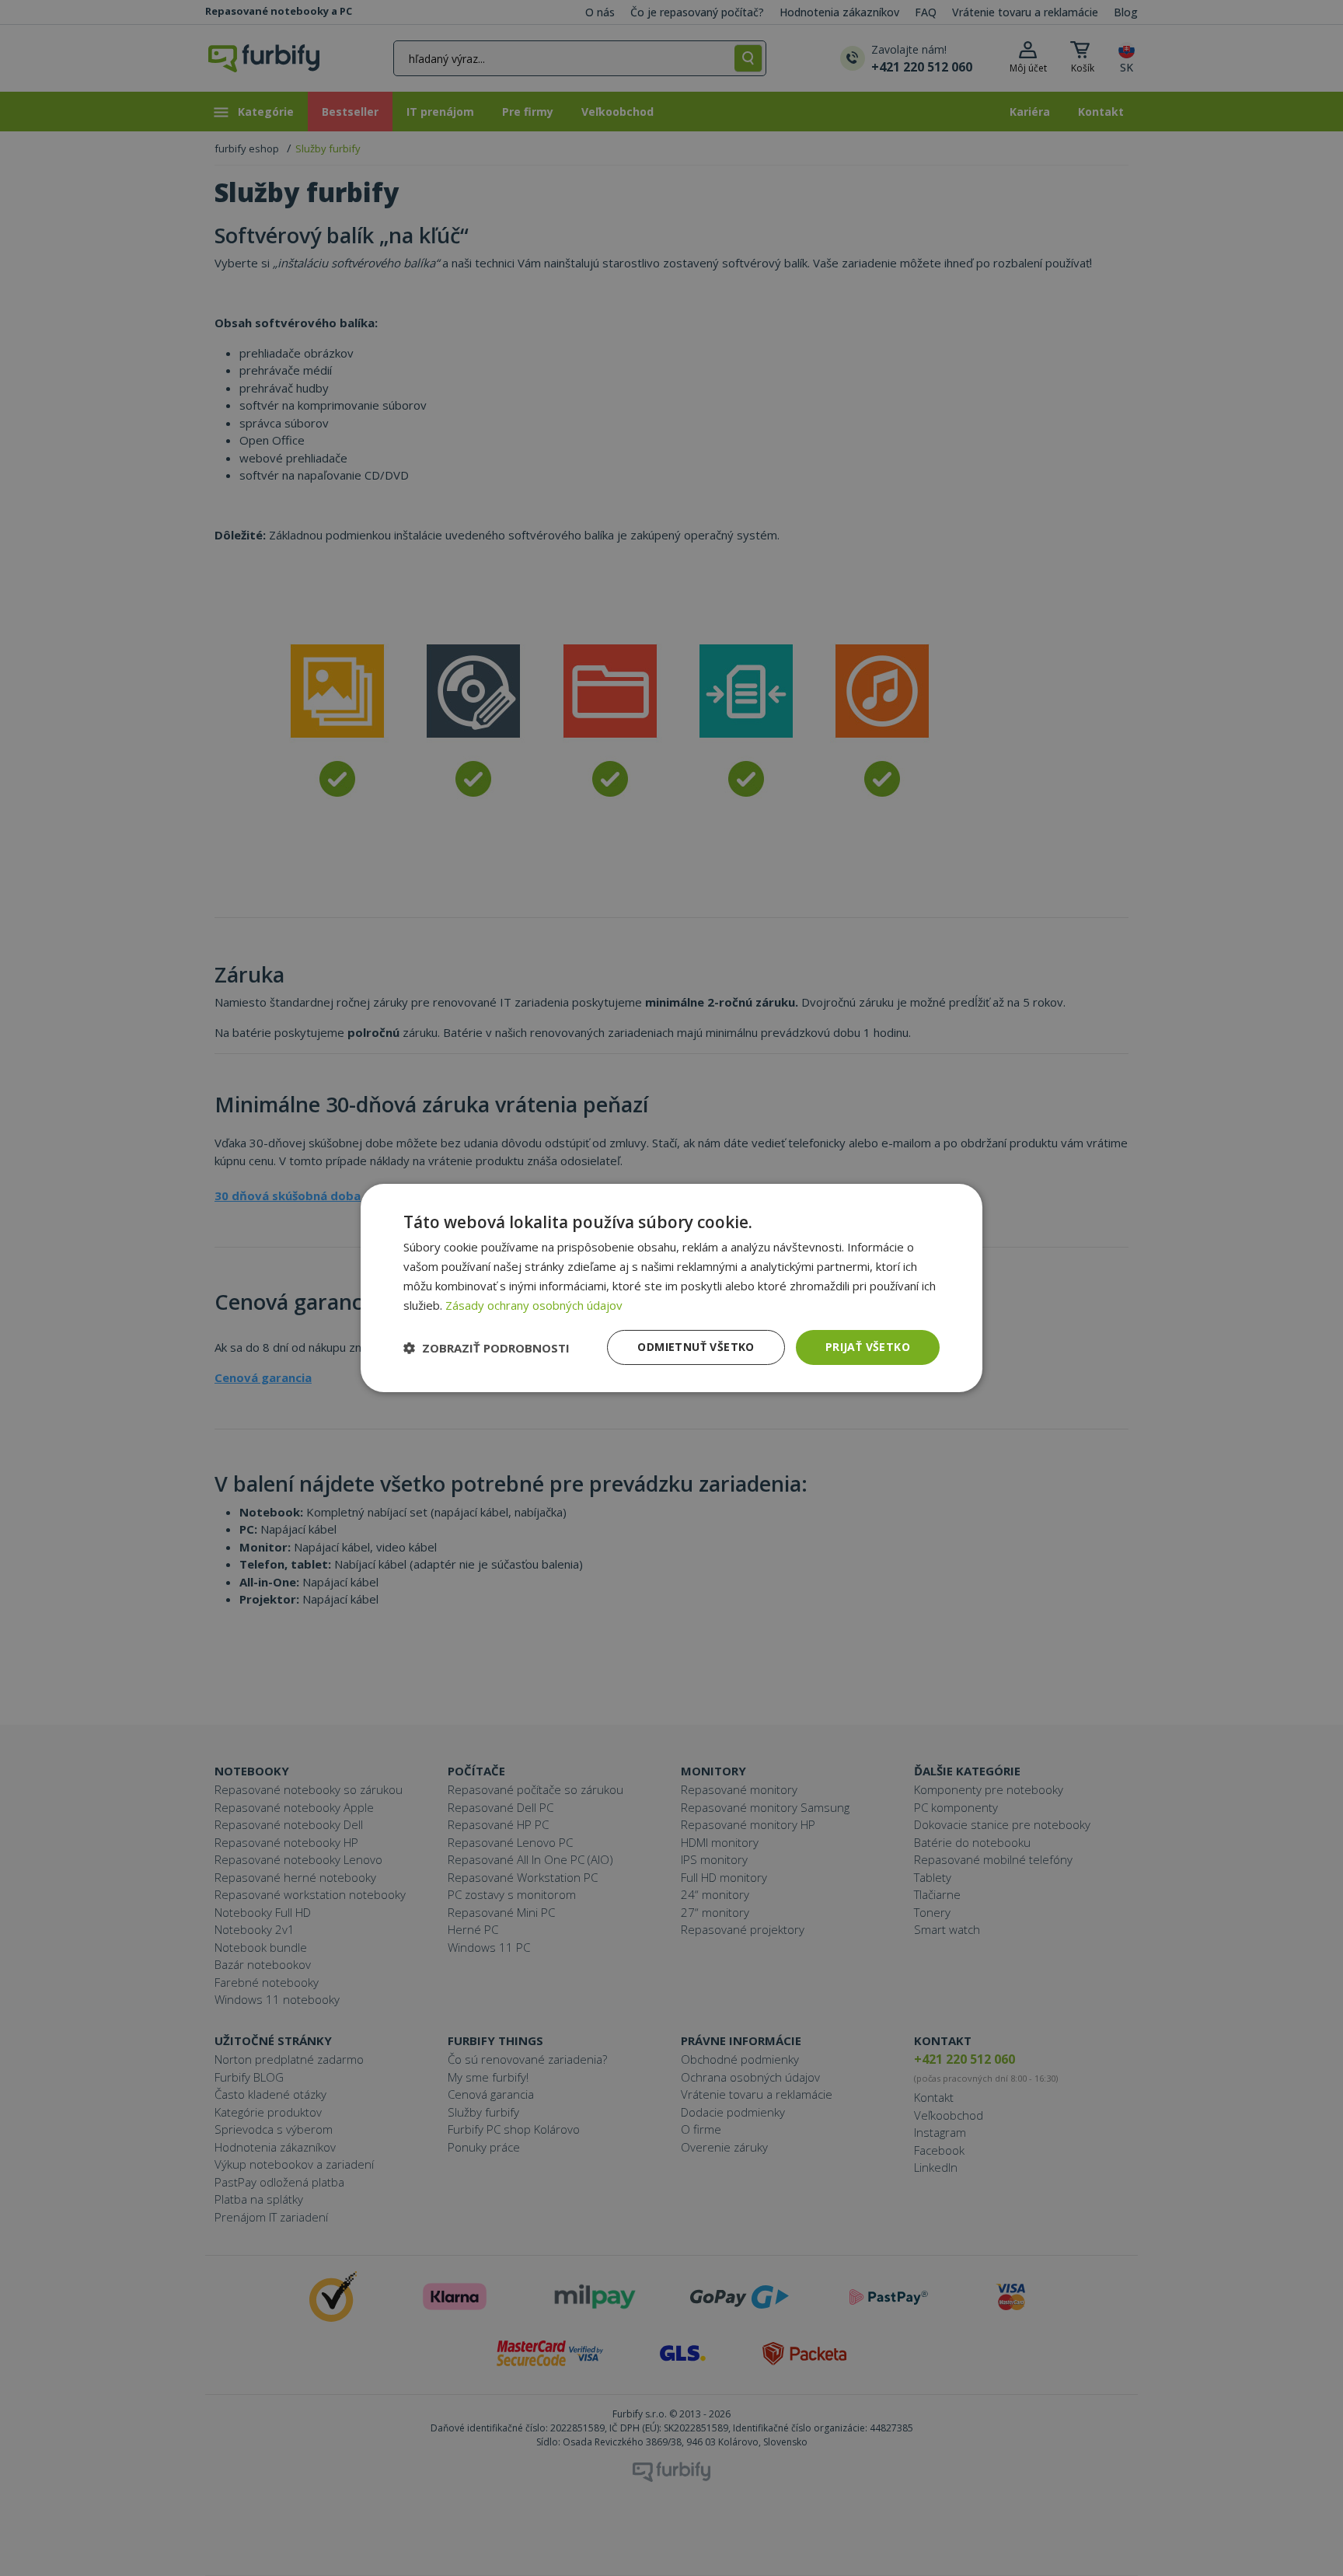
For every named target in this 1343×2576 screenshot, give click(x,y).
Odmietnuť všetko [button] (696, 1347)
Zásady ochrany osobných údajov (534, 1305)
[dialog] (671, 1288)
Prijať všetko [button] (868, 1347)
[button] (487, 1348)
